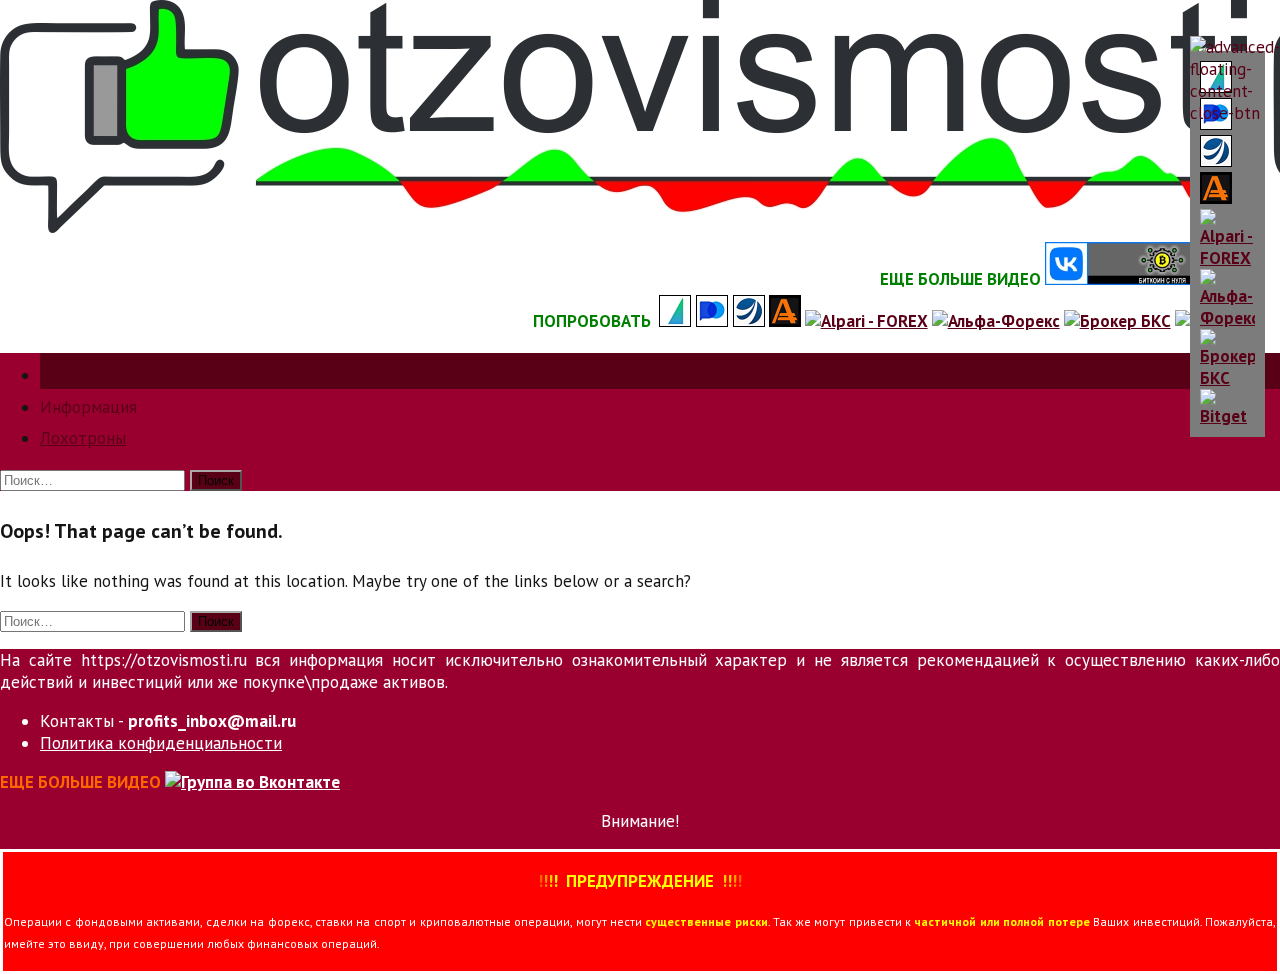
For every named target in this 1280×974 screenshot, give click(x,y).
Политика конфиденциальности (161, 743)
